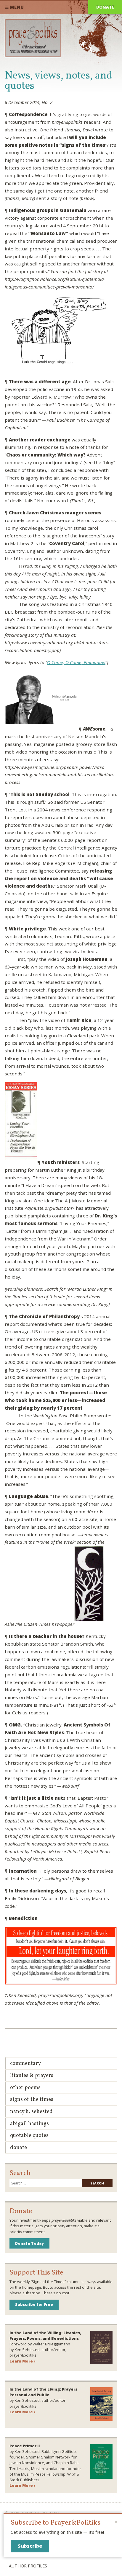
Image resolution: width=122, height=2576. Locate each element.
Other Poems (25, 2088)
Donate (105, 7)
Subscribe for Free (34, 2304)
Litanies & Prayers (32, 2076)
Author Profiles (28, 2566)
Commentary (25, 2064)
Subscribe (30, 2546)
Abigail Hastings (29, 2124)
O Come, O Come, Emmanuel (76, 662)
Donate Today (29, 2243)
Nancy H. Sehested (31, 2112)
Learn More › (22, 2361)
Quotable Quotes (29, 2136)
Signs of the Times (32, 2100)
